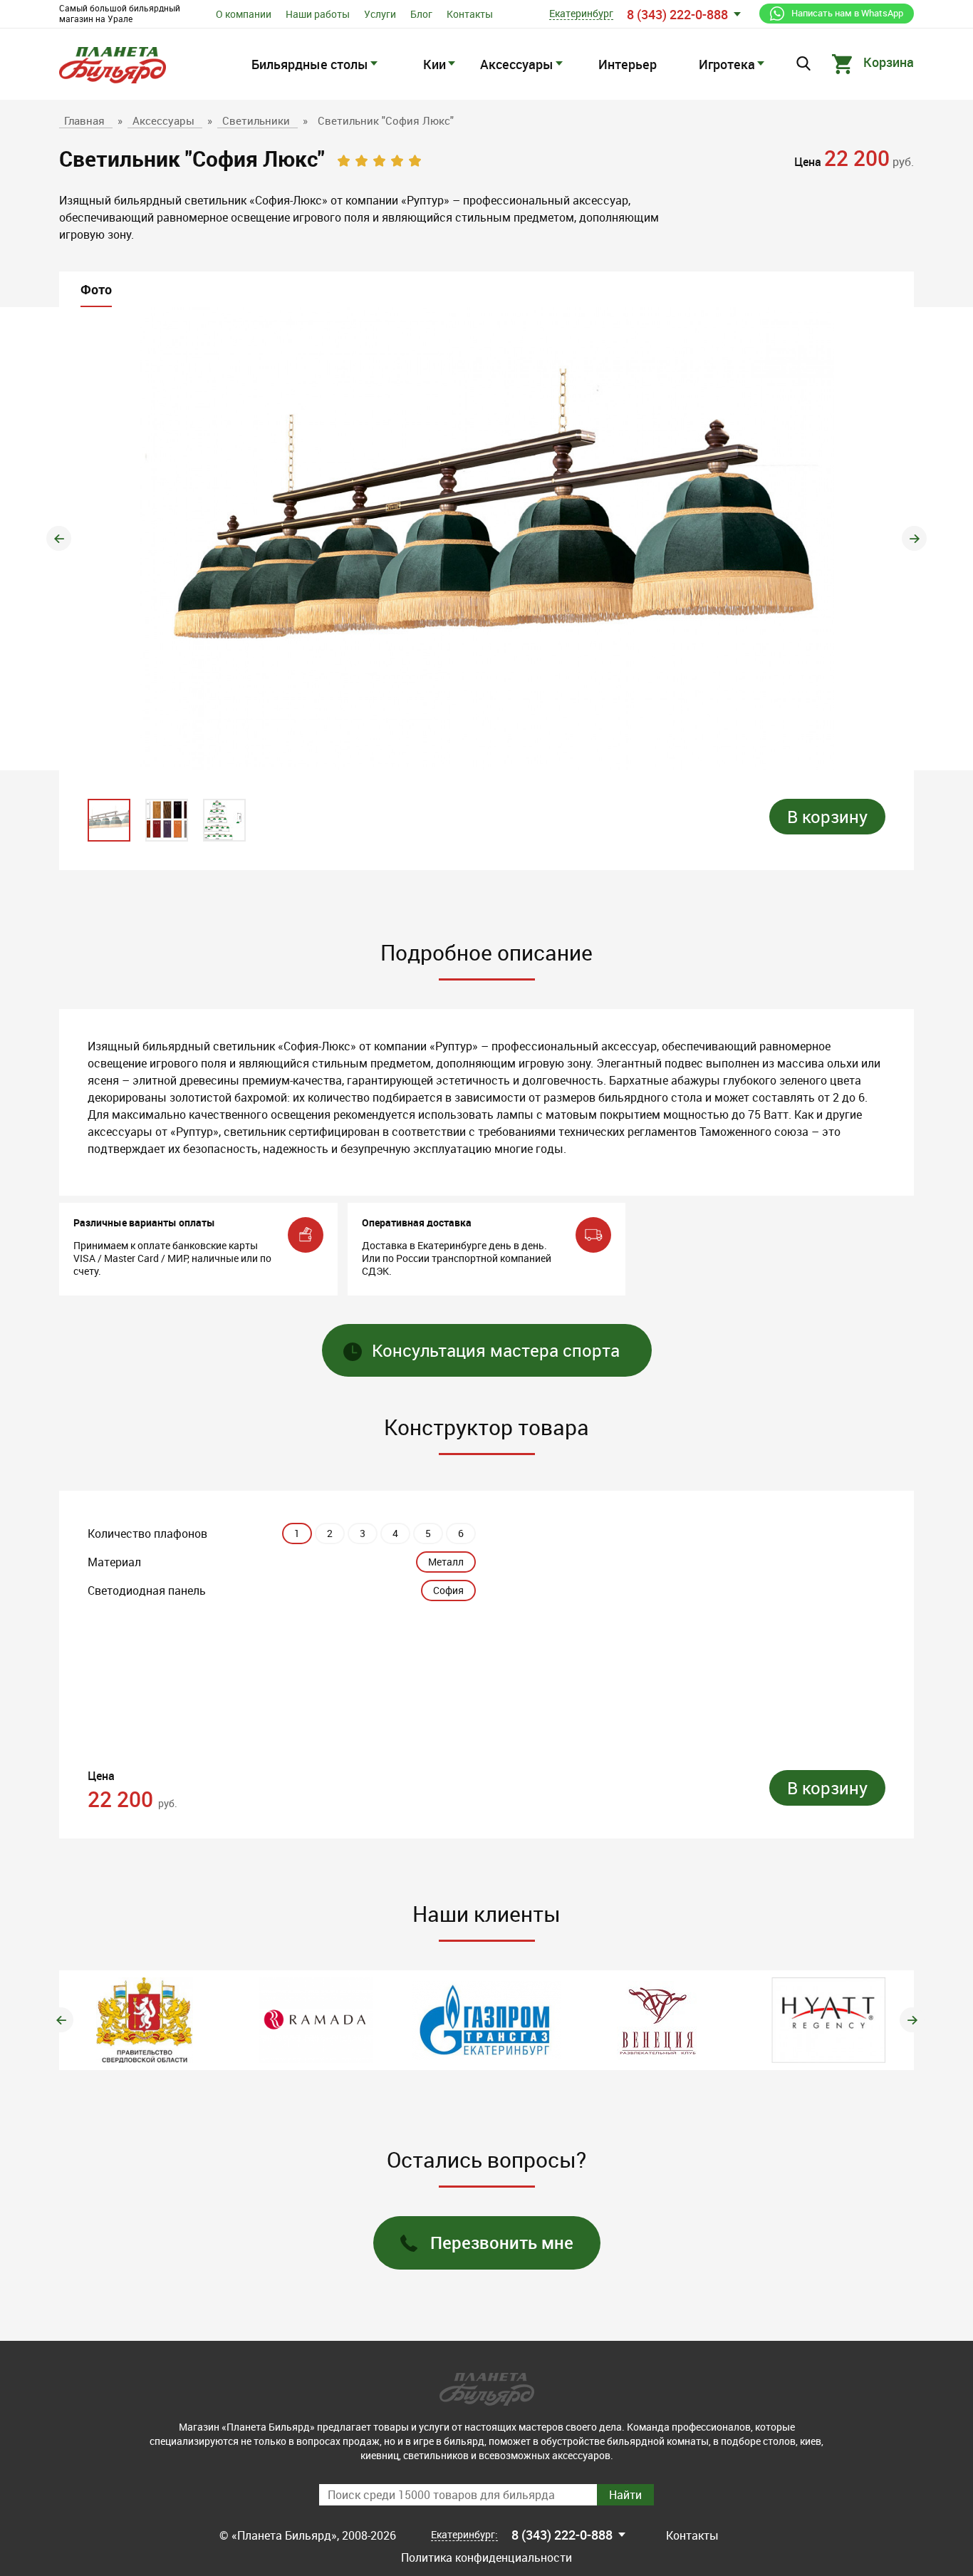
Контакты (470, 14)
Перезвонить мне (502, 2243)
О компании (244, 14)
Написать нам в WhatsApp (847, 13)
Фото (96, 289)
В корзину (827, 817)
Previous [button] (59, 538)
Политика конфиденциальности (486, 2557)
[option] (486, 539)
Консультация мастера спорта (496, 1350)
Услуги (380, 14)
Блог (421, 14)
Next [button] (914, 538)
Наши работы (318, 14)
